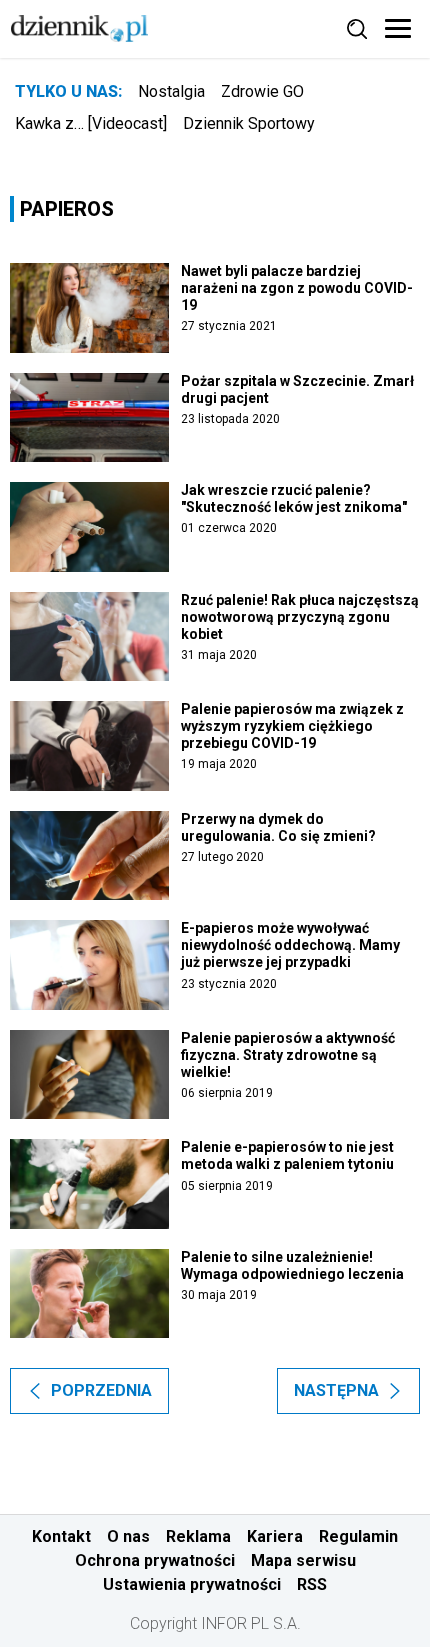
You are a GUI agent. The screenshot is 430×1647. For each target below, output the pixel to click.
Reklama (198, 1536)
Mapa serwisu (303, 1560)
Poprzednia (101, 1390)
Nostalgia (171, 91)
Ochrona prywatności (155, 1560)
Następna (336, 1390)
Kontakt (61, 1536)
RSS (312, 1584)
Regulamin (358, 1536)
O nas (128, 1536)
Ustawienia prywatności (192, 1584)
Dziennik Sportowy (249, 123)
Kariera (275, 1536)
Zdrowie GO (262, 91)
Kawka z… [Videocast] (91, 123)
